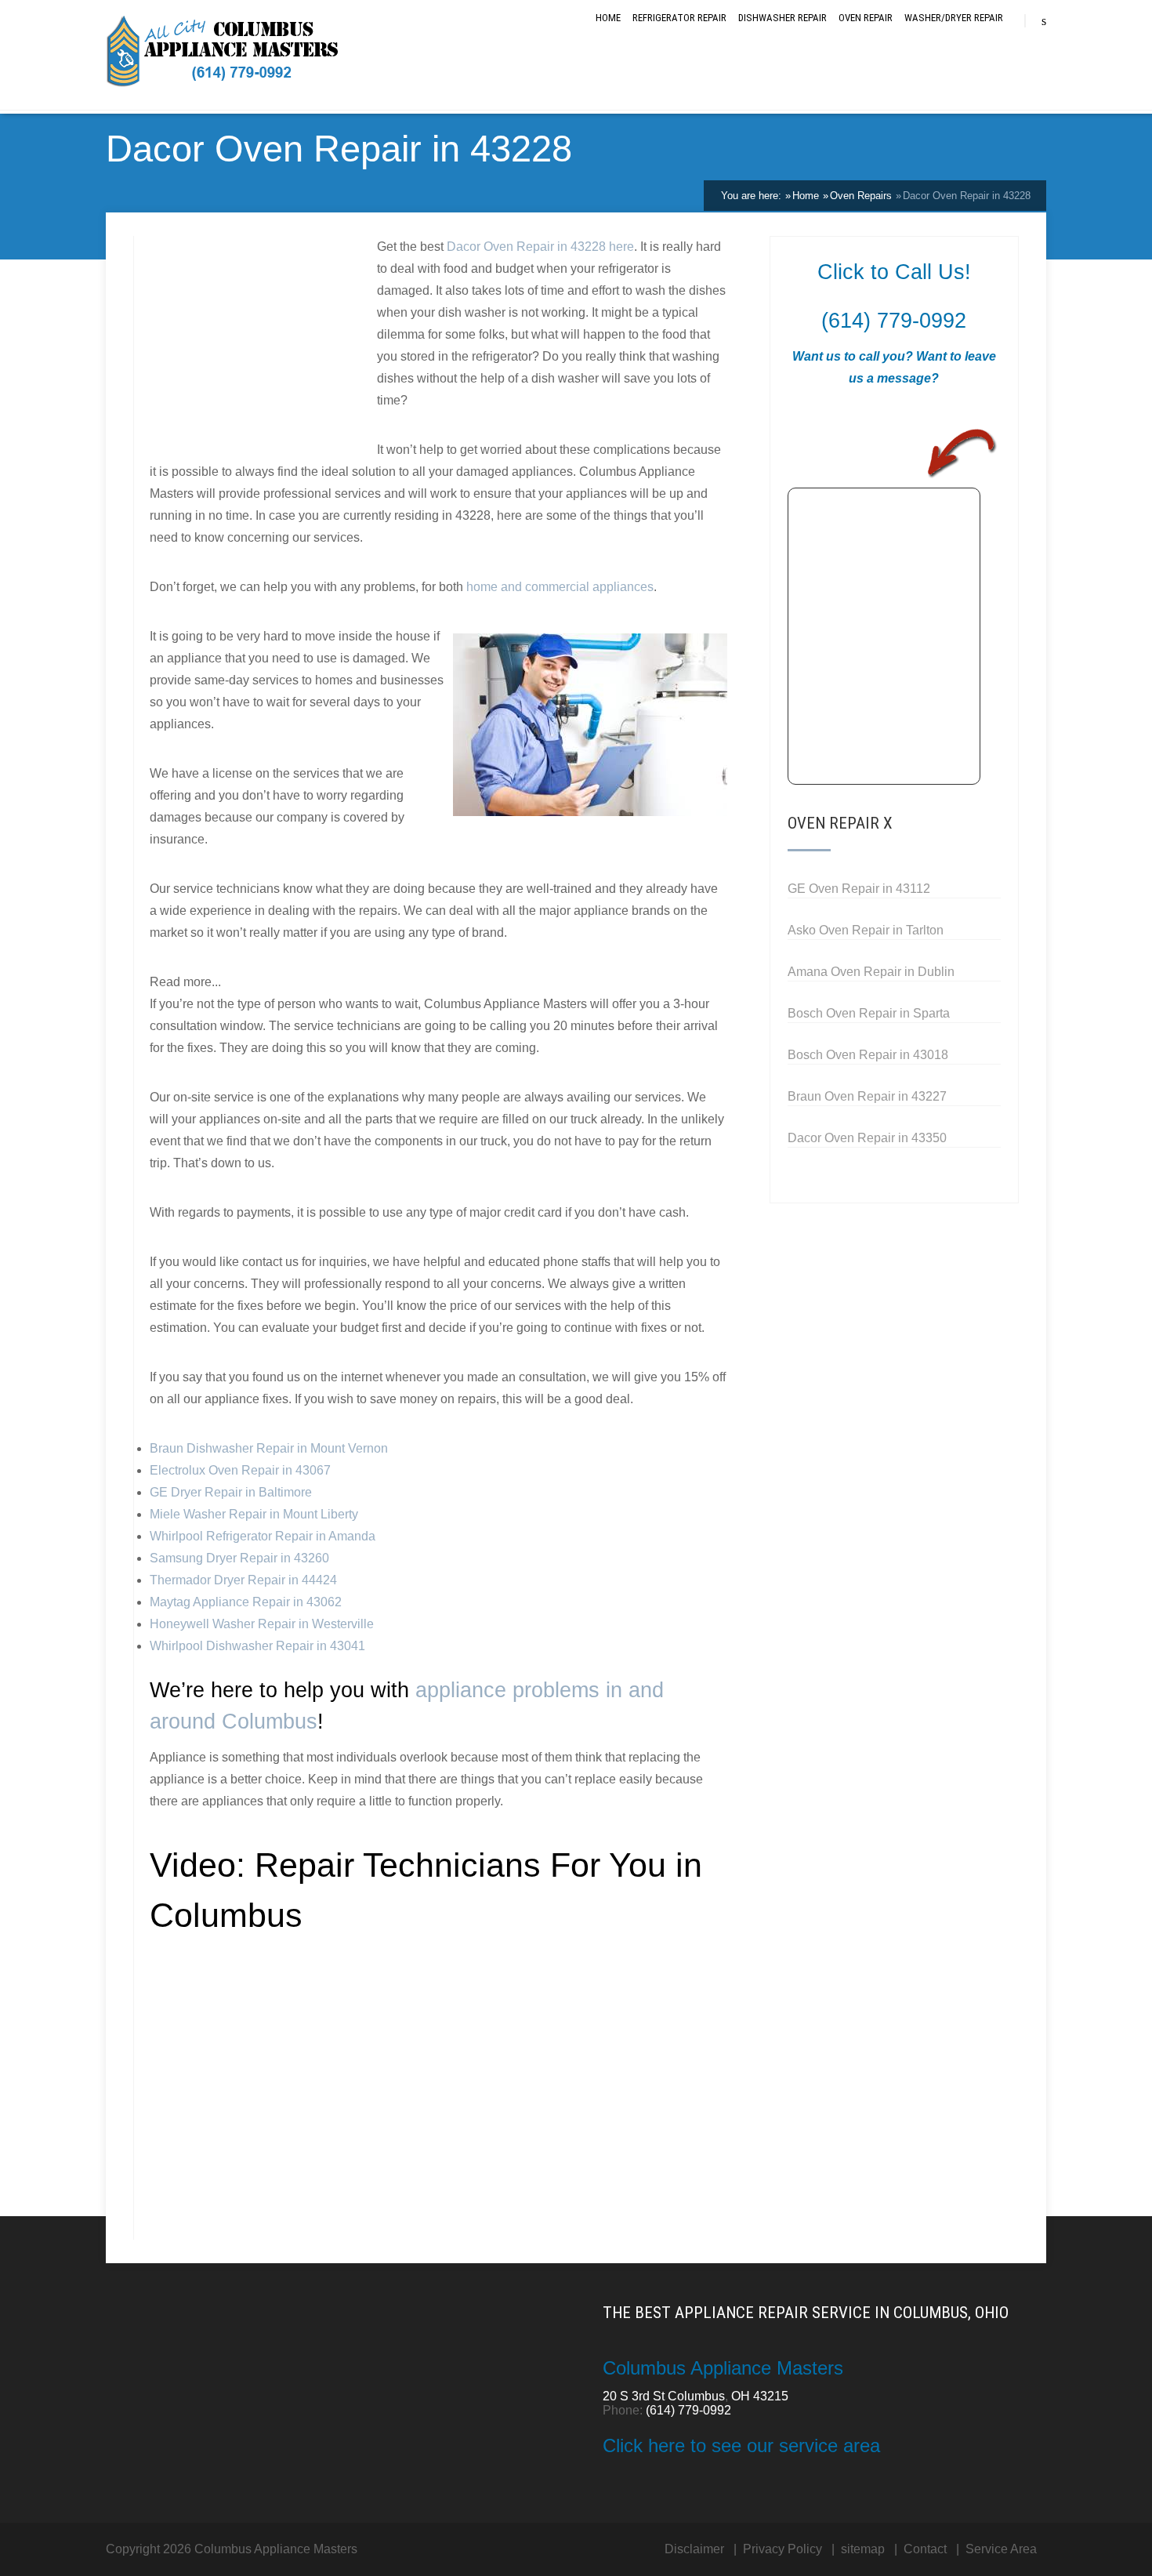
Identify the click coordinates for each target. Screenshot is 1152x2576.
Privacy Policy (782, 2549)
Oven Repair (866, 18)
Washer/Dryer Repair (954, 18)
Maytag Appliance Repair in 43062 (246, 1602)
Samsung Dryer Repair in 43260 (239, 1558)
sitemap (863, 2549)
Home (608, 18)
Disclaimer (694, 2549)
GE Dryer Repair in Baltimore (231, 1492)
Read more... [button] (185, 982)
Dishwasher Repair (782, 18)
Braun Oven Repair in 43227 (867, 1096)
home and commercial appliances (560, 587)
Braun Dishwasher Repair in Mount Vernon (269, 1448)
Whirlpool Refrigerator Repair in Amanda (263, 1536)
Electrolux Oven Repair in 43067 (240, 1470)
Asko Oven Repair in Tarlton (866, 930)
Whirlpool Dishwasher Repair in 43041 (257, 1646)
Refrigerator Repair (679, 18)
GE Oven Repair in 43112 (859, 889)
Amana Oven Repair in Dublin (871, 972)
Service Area (1001, 2549)
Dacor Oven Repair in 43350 (867, 1138)
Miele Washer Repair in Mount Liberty (254, 1514)
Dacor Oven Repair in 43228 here (540, 247)
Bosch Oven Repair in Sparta (869, 1013)
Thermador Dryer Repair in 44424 (243, 1580)
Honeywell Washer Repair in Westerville (262, 1624)
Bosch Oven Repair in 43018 (868, 1055)
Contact (925, 2549)
